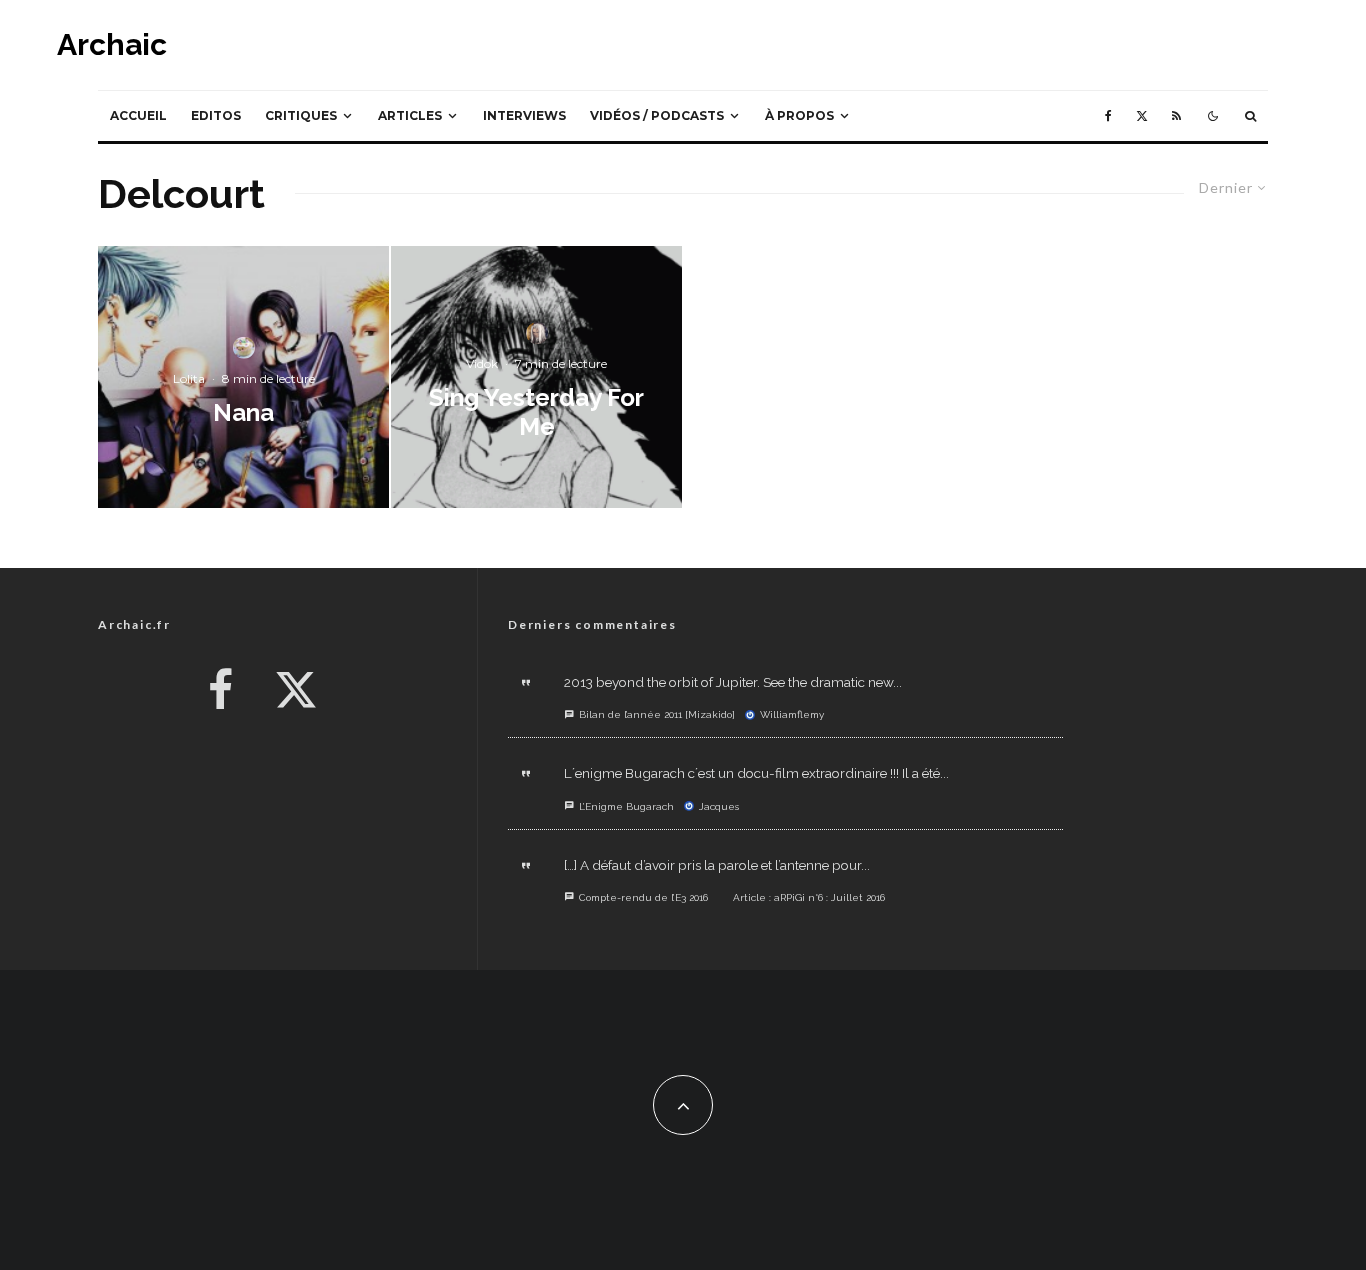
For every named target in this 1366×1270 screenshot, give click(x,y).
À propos (799, 115)
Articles (410, 115)
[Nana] (243, 377)
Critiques (301, 115)
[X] (1142, 116)
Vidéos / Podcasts (657, 115)
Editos (216, 115)
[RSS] (1176, 116)
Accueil (138, 115)
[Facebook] (1108, 116)
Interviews (524, 115)
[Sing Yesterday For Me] (536, 377)
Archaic (112, 45)
